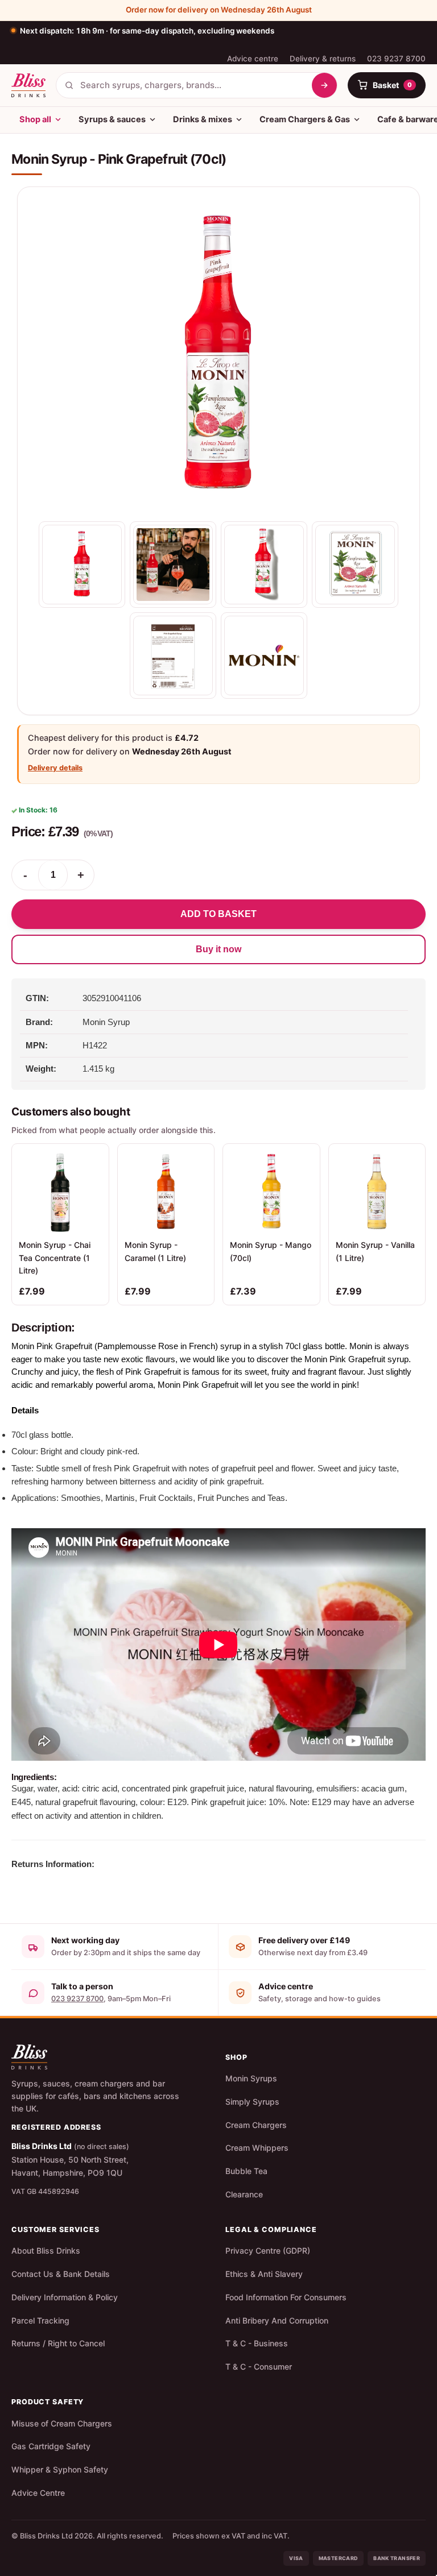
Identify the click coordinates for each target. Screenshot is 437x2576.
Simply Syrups (252, 2102)
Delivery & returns (323, 59)
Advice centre (253, 59)
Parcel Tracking (40, 2320)
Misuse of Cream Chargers (62, 2423)
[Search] (324, 85)
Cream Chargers (256, 2125)
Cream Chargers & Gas (305, 119)
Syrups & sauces (112, 119)
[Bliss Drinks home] (28, 85)
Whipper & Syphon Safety (60, 2469)
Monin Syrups (251, 2078)
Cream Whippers (257, 2148)
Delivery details (55, 768)
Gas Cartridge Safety (51, 2446)
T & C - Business (257, 2343)
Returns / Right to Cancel (58, 2343)
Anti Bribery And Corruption (277, 2320)
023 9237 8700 (396, 59)
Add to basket (218, 914)
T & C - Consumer (259, 2366)
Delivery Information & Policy (65, 2297)
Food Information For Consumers (286, 2297)
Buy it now (218, 949)
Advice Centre (38, 2493)
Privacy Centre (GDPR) (268, 2251)
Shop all (35, 119)
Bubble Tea (246, 2171)
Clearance (244, 2194)
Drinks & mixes (203, 119)
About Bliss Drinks (46, 2251)
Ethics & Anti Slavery (264, 2274)
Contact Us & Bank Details (61, 2274)
